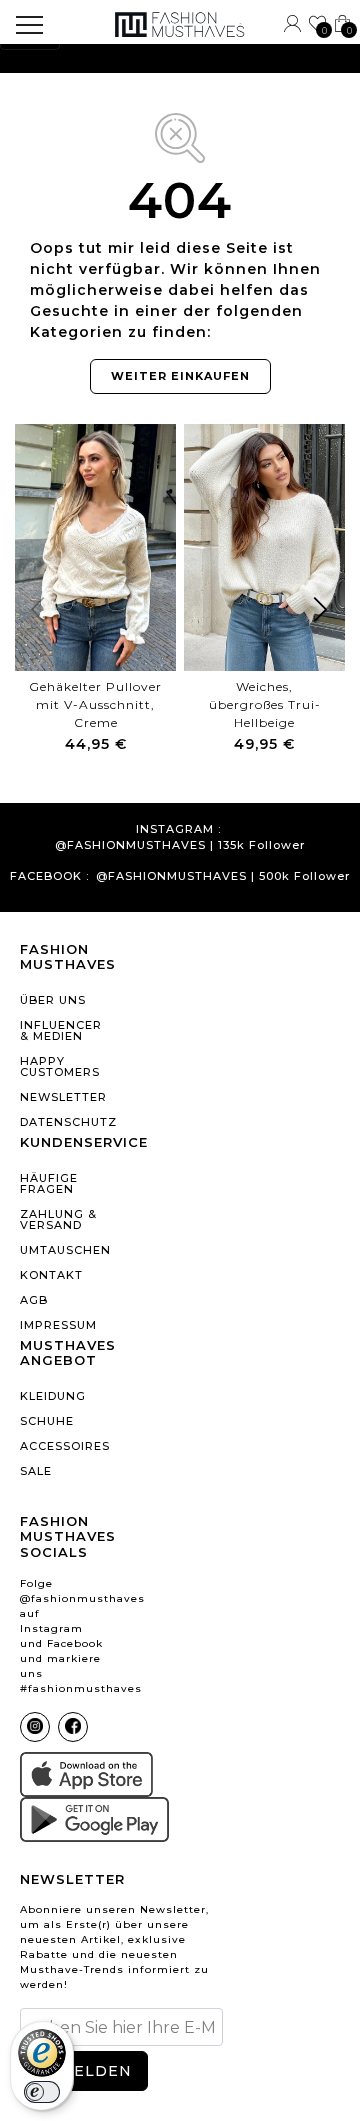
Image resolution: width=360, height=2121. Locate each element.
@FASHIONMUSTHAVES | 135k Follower (180, 845)
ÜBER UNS (53, 1000)
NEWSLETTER (63, 1097)
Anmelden (83, 2071)
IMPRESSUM (58, 1325)
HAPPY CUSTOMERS (60, 1066)
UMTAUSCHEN (63, 1250)
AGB (34, 1300)
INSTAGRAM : (178, 829)
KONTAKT (51, 1275)
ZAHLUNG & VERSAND (58, 1219)
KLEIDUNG (53, 1396)
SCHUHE (47, 1421)
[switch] (42, 2092)
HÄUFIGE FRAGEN (49, 1183)
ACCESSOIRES (63, 1446)
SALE (36, 1471)
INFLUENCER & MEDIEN (61, 1030)
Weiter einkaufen (180, 376)
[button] (321, 613)
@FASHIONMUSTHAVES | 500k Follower (223, 876)
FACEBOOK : (49, 876)
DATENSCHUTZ (63, 1122)
